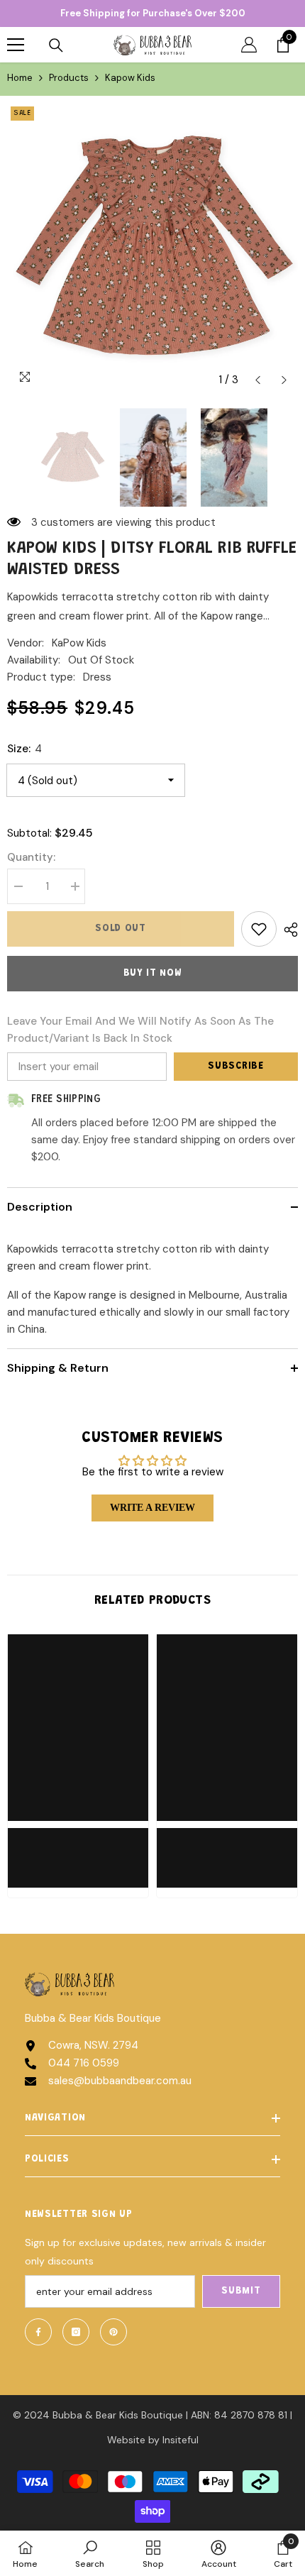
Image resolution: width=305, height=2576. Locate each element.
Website (126, 2440)
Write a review (152, 1508)
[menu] (16, 45)
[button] (258, 380)
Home (20, 78)
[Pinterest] (113, 2332)
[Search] (56, 45)
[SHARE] (287, 930)
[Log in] (249, 45)
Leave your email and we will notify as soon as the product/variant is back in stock (140, 1030)
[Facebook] (38, 2332)
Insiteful (181, 2440)
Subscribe (235, 1067)
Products (69, 78)
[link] (78, 1849)
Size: (24, 749)
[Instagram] (76, 2332)
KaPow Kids (79, 643)
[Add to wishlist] (259, 929)
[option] (152, 248)
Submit (241, 2291)
